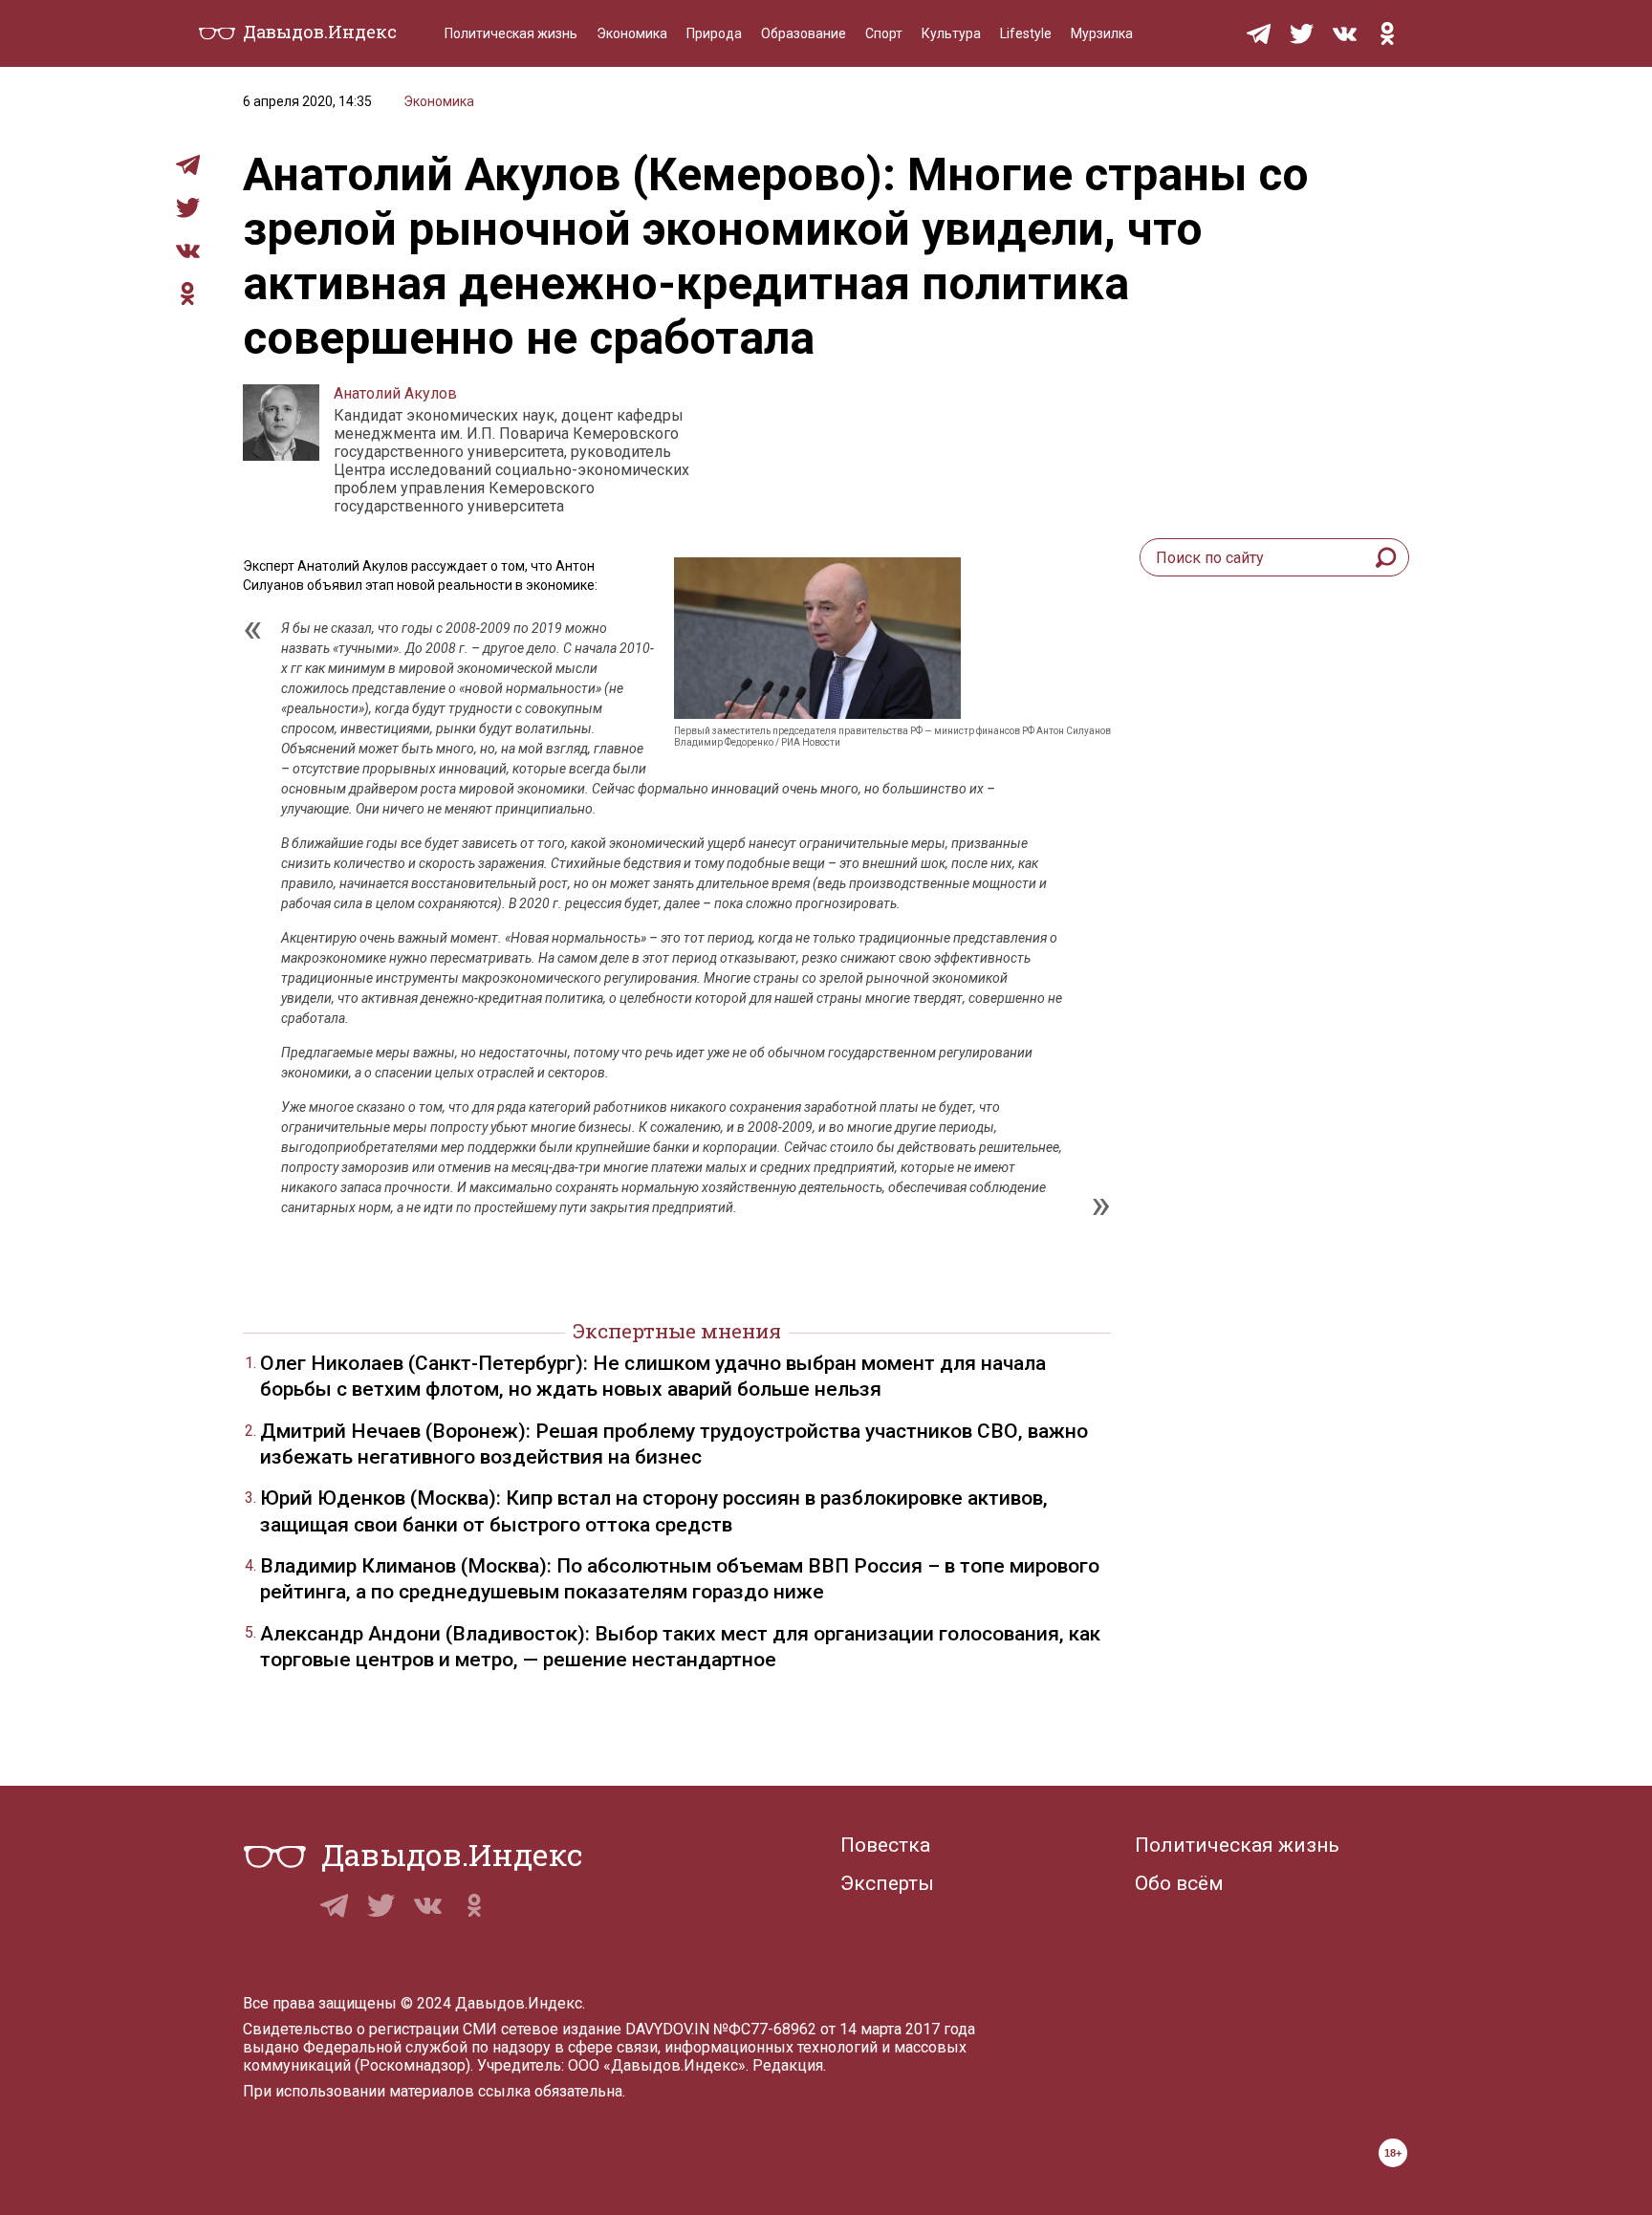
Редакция (788, 2065)
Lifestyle (1026, 33)
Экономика (632, 33)
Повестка (885, 1845)
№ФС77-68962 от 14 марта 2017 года (844, 2029)
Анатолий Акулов (395, 393)
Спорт (884, 33)
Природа (714, 33)
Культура (951, 33)
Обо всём (1179, 1883)
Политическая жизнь (511, 33)
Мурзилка (1102, 33)
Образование (804, 33)
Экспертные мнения (677, 1331)
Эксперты (887, 1883)
